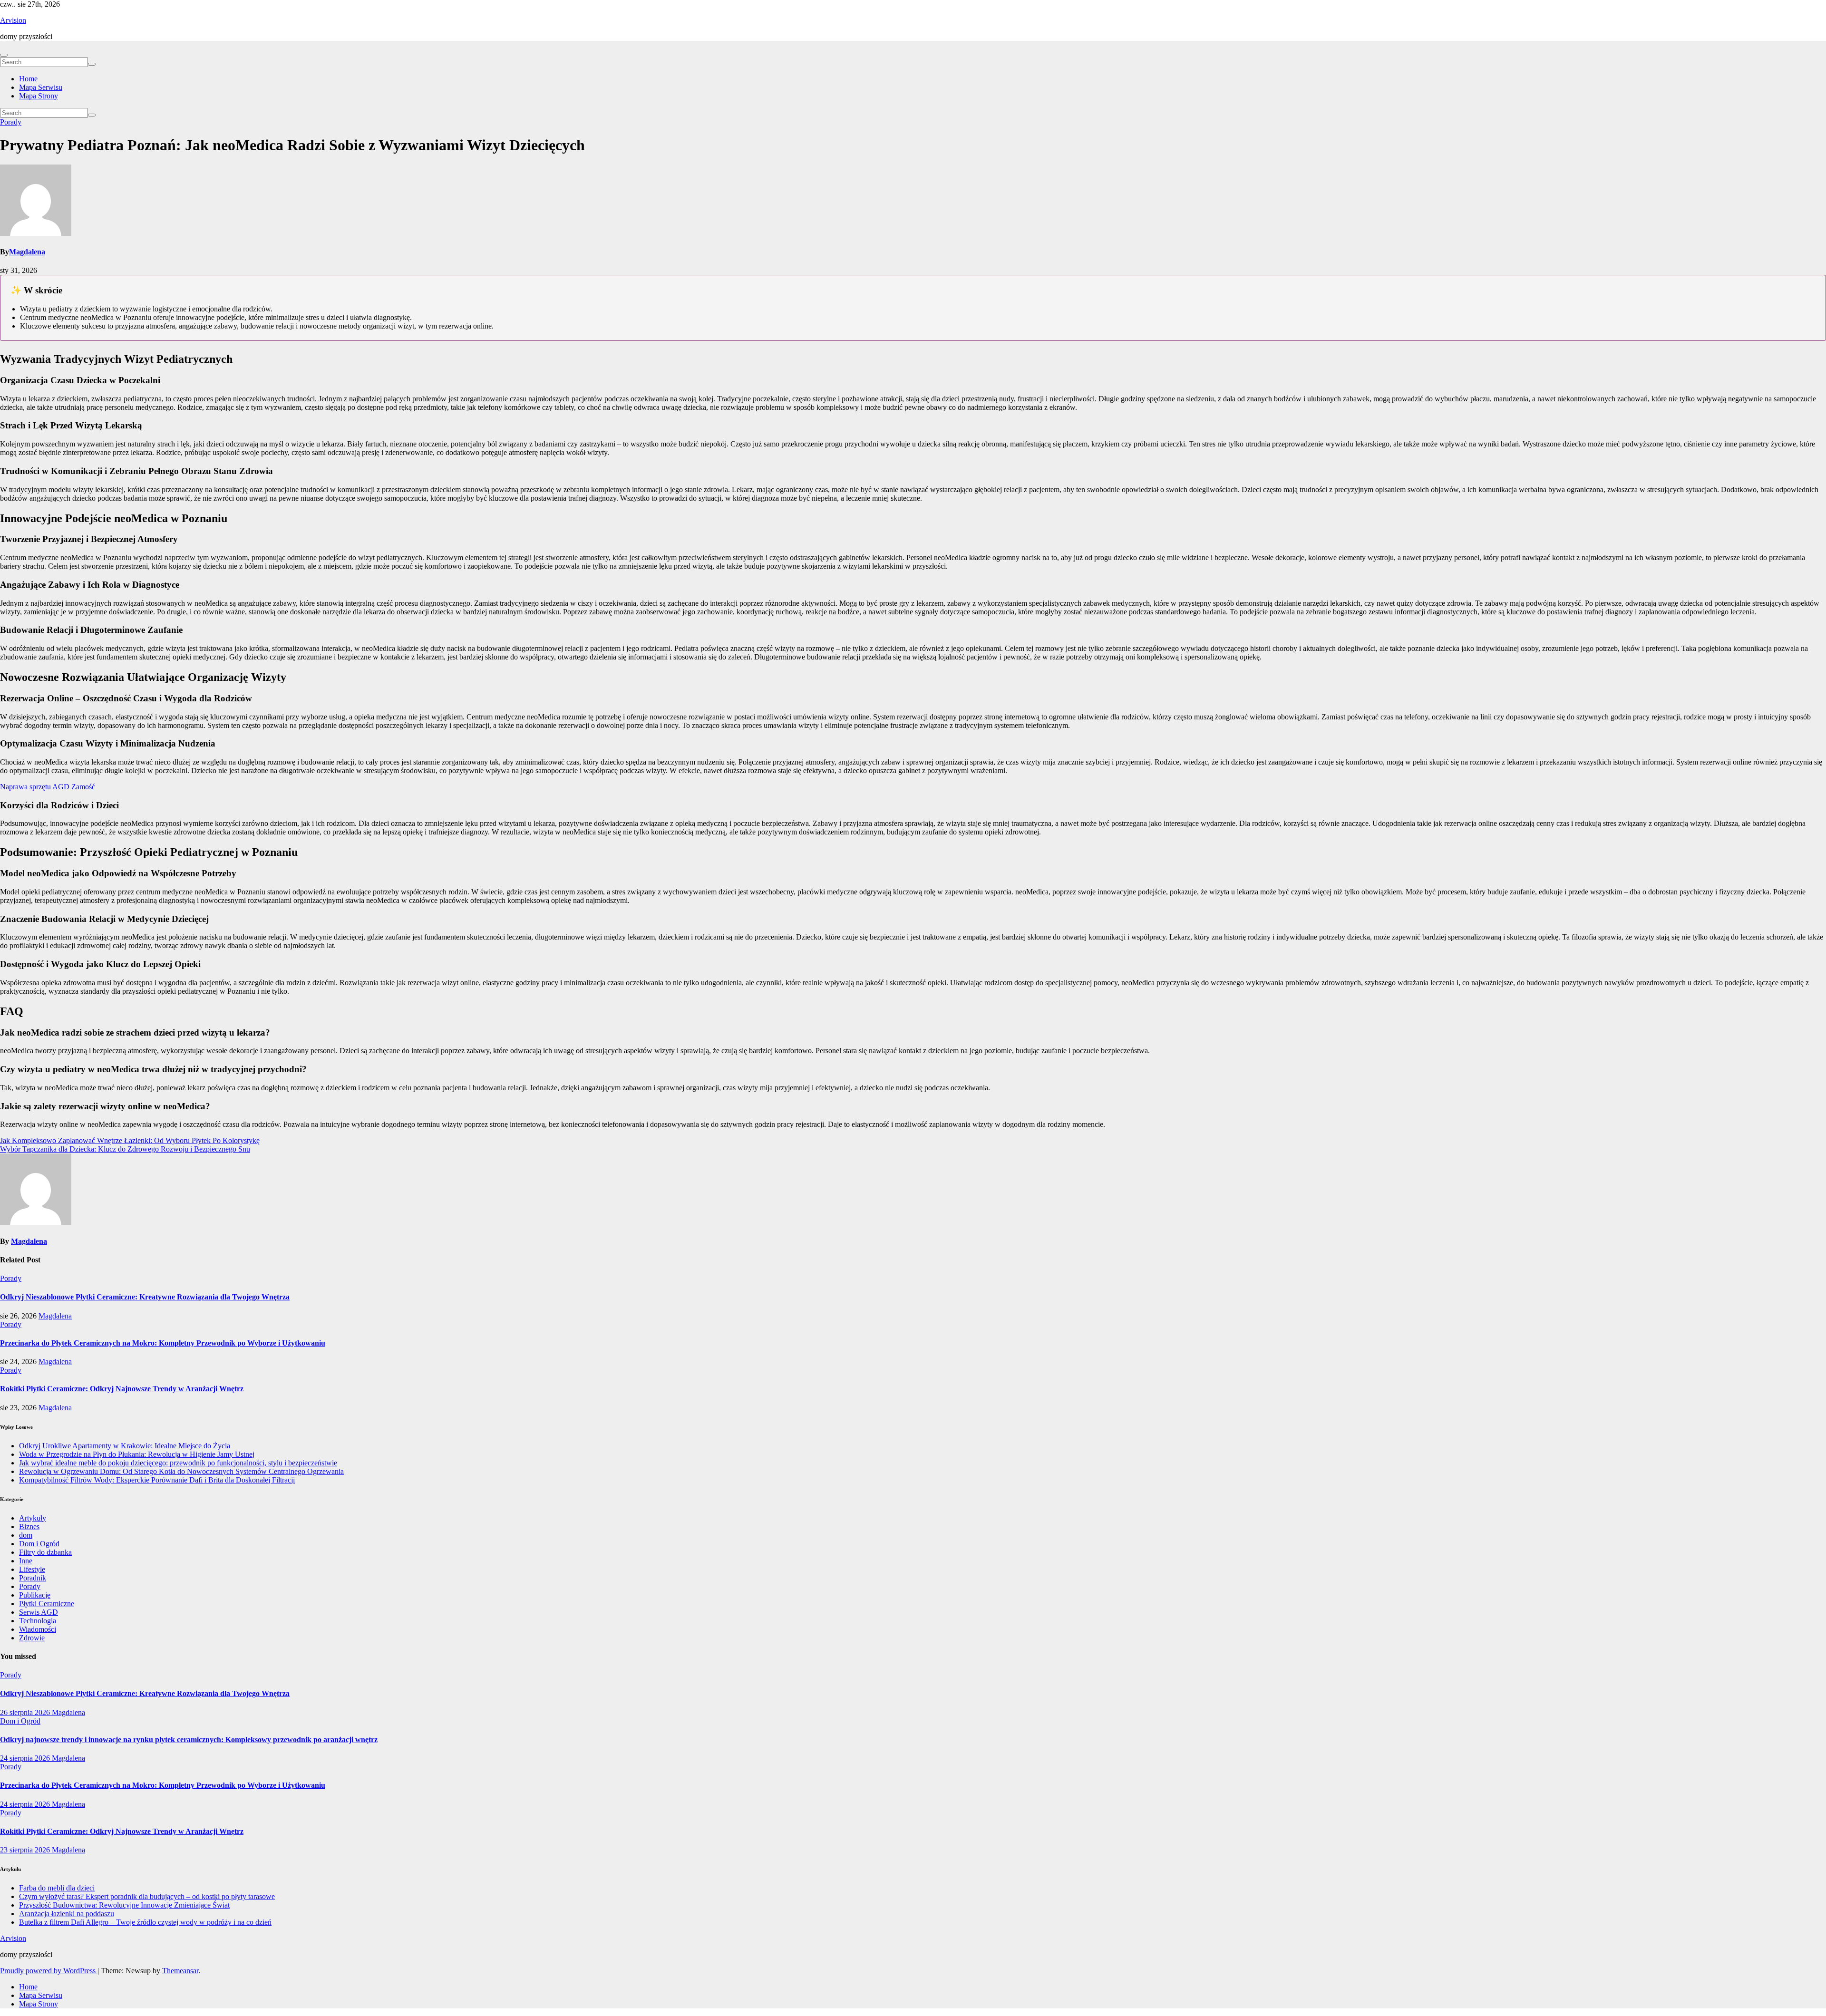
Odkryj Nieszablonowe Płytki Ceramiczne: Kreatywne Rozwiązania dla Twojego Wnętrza (145, 1297)
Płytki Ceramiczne (47, 1604)
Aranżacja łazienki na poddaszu (67, 1914)
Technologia (38, 1621)
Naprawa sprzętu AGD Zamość (48, 787)
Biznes (29, 1527)
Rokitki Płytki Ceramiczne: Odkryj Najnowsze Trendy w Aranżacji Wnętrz (122, 1389)
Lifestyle (32, 1569)
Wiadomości (38, 1629)
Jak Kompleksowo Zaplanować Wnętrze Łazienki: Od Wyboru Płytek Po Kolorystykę (130, 1140)
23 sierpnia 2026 (26, 1850)
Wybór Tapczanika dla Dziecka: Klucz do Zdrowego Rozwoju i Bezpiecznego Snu (125, 1149)
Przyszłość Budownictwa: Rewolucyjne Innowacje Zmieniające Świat (124, 1905)
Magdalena (27, 252)
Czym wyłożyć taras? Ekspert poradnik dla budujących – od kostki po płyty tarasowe (147, 1896)
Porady (11, 122)
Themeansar (180, 1971)
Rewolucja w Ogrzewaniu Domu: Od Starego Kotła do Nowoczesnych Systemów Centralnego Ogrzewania (181, 1471)
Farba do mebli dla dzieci (57, 1888)
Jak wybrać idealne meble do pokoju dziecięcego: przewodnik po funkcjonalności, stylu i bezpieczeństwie (178, 1463)
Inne (26, 1561)
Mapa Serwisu (41, 87)
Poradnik (33, 1578)
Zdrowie (32, 1638)
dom (26, 1535)
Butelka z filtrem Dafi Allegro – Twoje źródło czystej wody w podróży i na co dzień (145, 1922)
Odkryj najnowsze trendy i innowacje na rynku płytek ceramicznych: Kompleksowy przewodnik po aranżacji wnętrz (189, 1740)
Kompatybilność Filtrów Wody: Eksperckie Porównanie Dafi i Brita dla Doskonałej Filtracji (157, 1480)
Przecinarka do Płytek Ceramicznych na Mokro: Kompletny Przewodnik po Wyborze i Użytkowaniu (163, 1343)
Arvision (13, 20)
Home (28, 79)
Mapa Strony (39, 96)
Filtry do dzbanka (45, 1552)
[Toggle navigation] (4, 55)
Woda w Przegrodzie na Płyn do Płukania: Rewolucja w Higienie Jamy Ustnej (137, 1454)
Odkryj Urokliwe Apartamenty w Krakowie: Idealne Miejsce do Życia (125, 1446)
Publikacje (35, 1595)
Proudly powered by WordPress (49, 1971)
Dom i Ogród (39, 1544)
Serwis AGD (39, 1612)
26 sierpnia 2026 (26, 1712)
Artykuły (33, 1518)
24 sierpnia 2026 (26, 1758)
